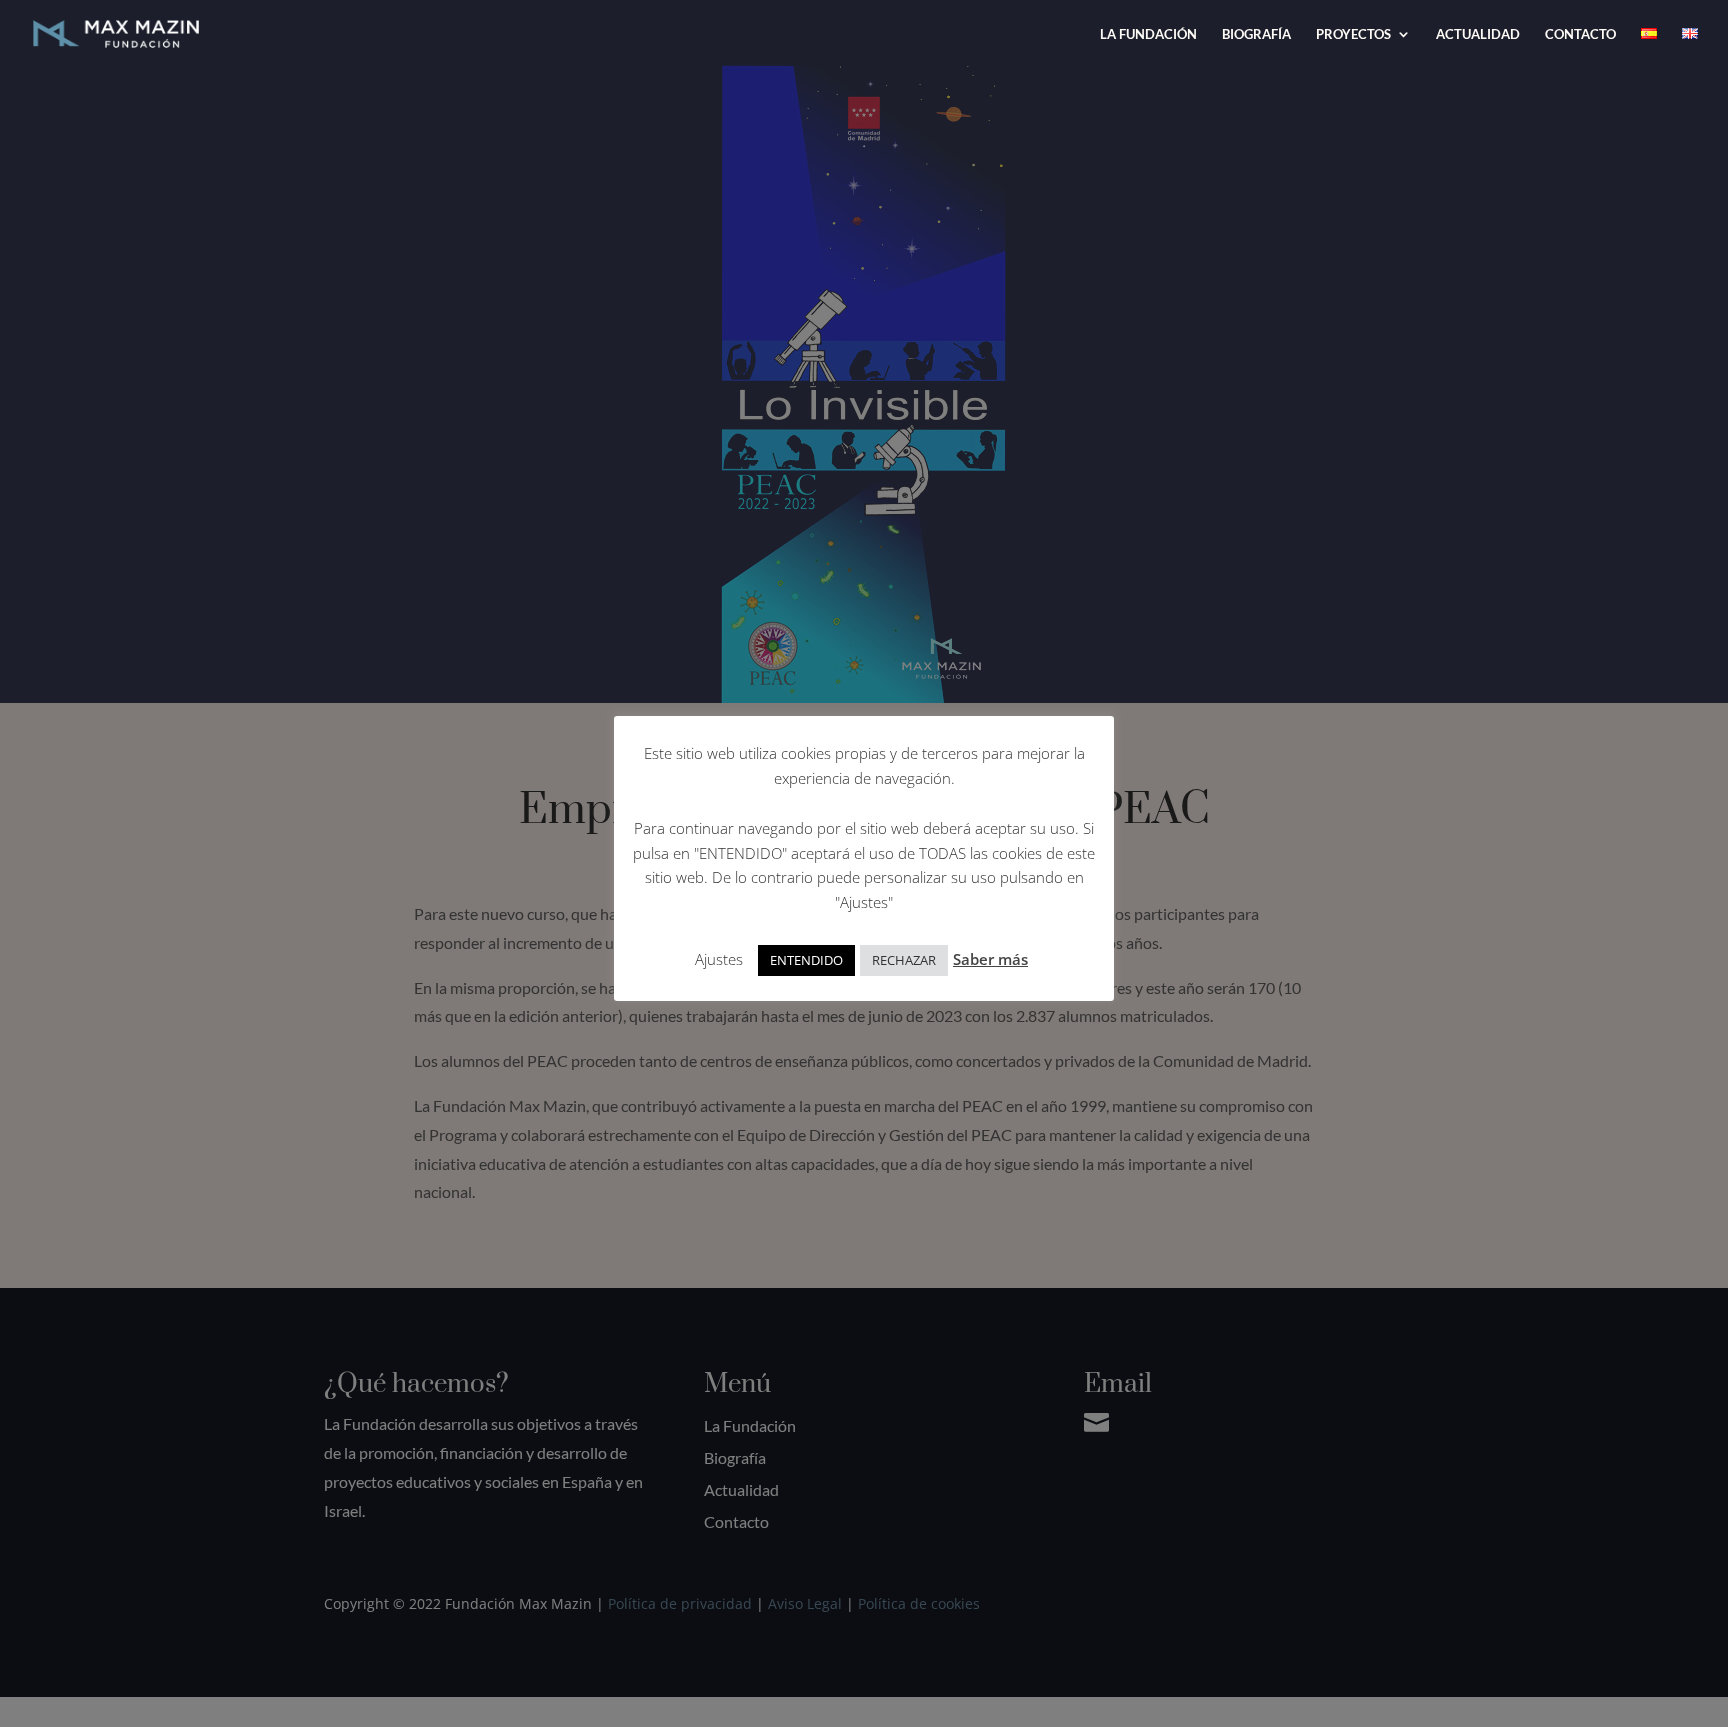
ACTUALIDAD (1478, 34)
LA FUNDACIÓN (1148, 34)
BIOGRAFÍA (1256, 34)
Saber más (990, 959)
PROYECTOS (1353, 34)
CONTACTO (1580, 34)
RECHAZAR (904, 960)
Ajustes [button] (719, 959)
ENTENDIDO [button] (806, 960)
